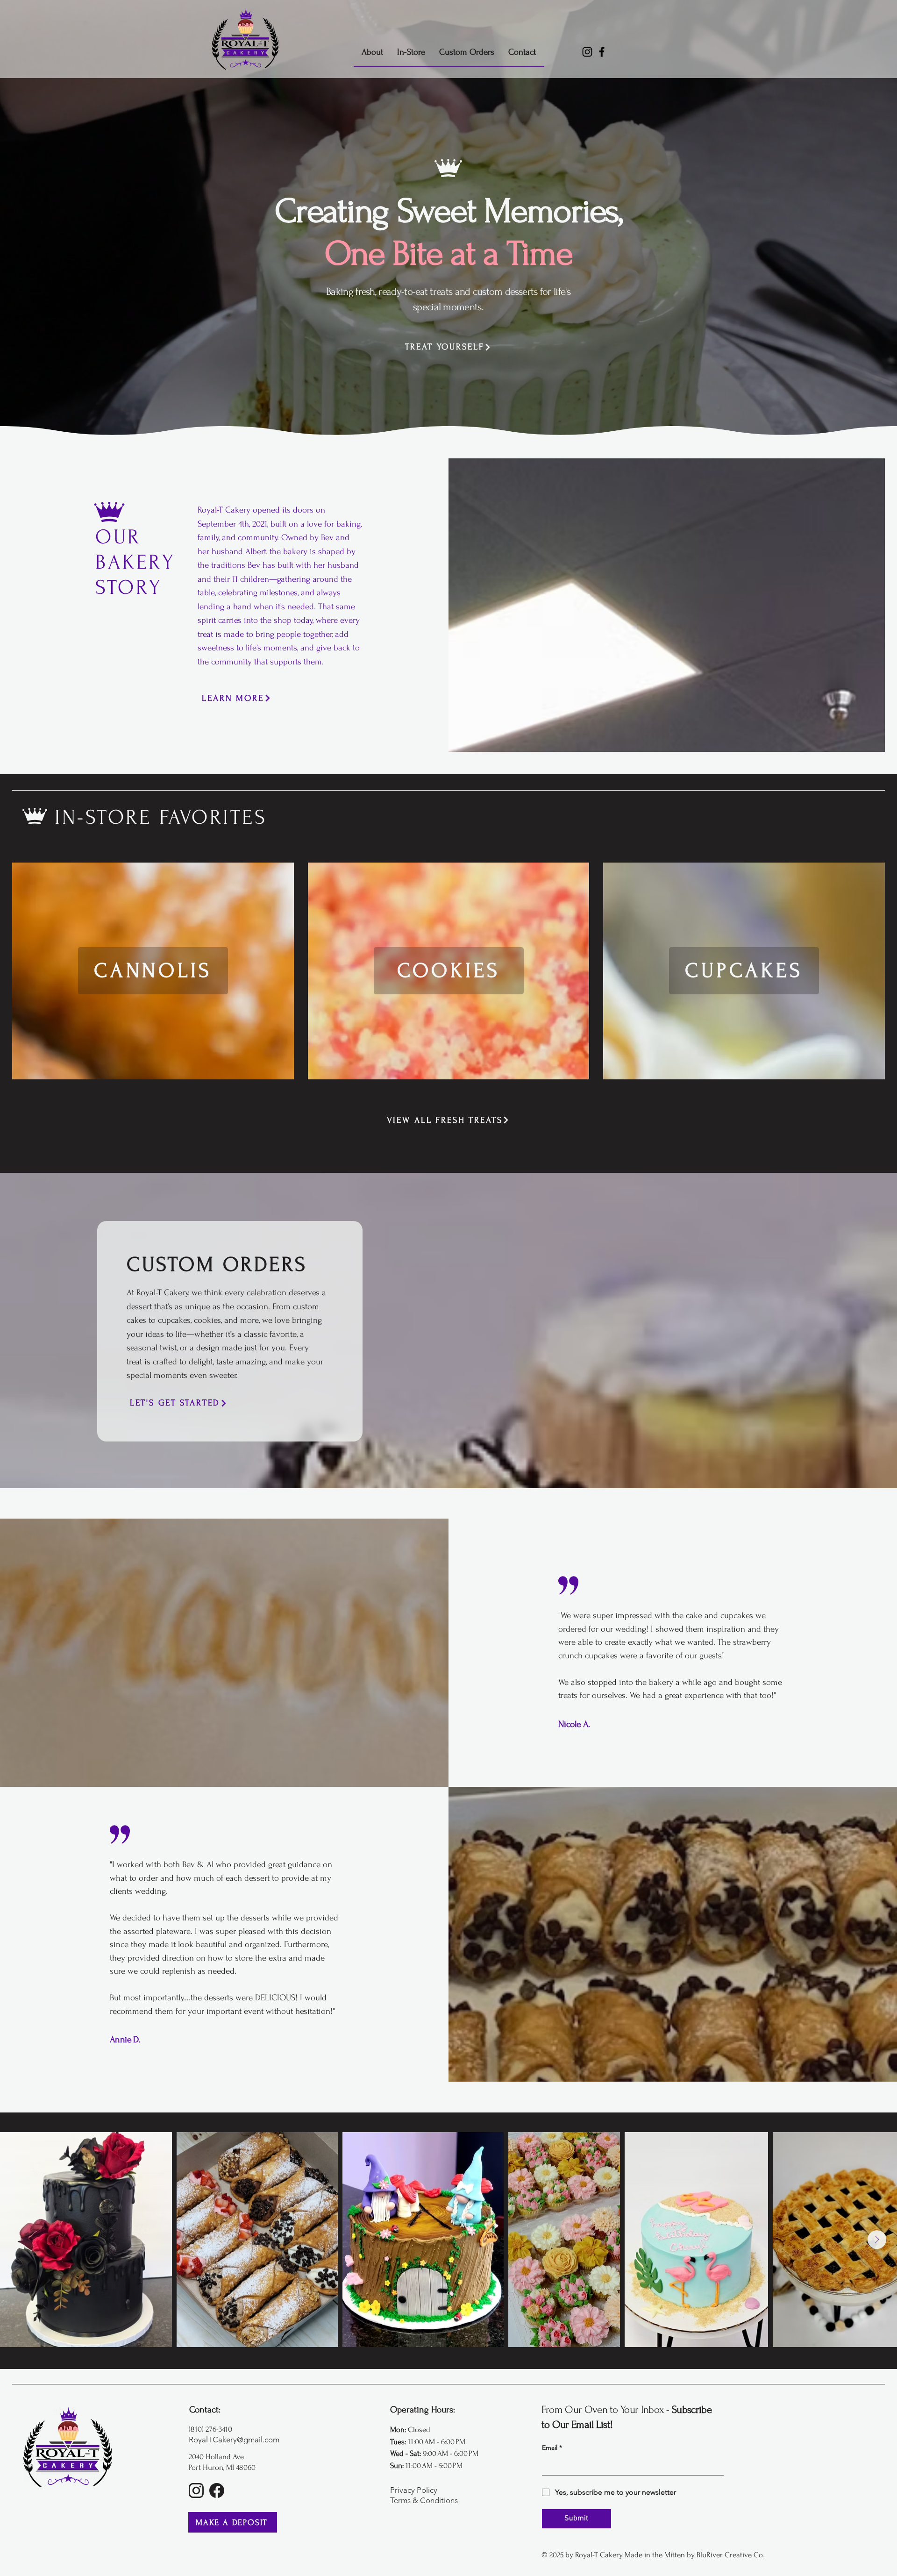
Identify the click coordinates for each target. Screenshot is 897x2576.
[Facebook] (602, 52)
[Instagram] (587, 52)
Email (552, 2448)
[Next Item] (877, 2240)
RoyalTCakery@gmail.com (234, 2440)
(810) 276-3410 (210, 2429)
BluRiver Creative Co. (730, 2555)
